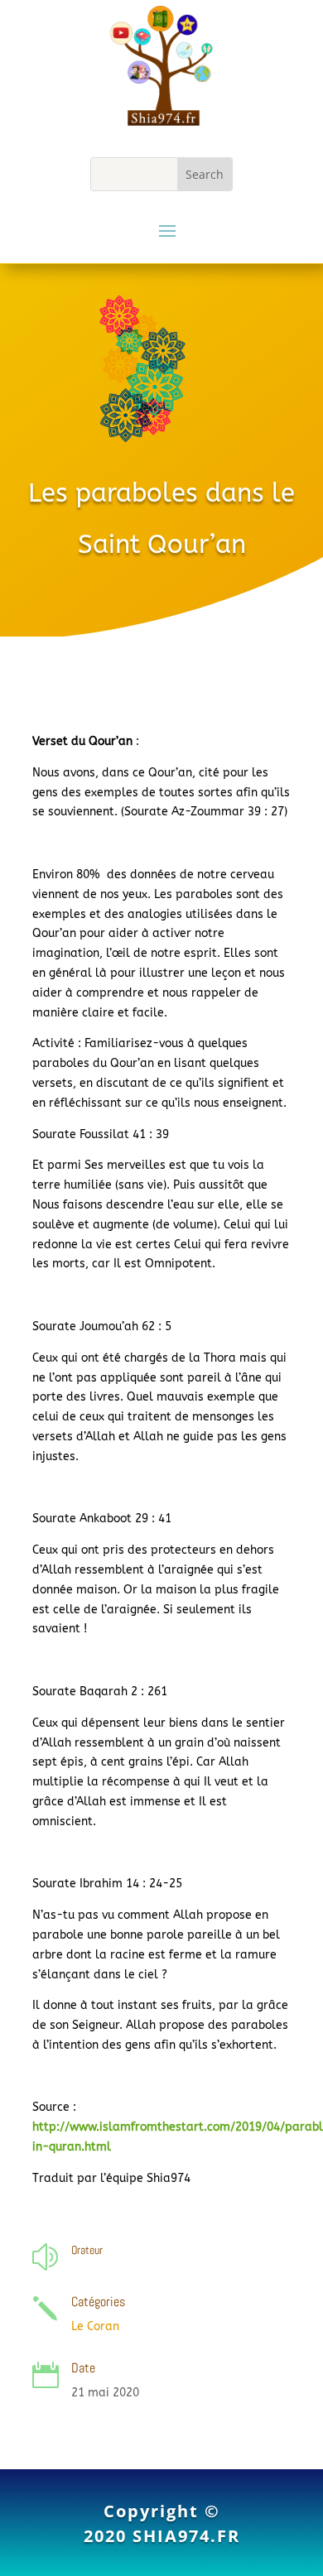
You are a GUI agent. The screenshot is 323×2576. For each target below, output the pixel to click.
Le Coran (95, 2326)
